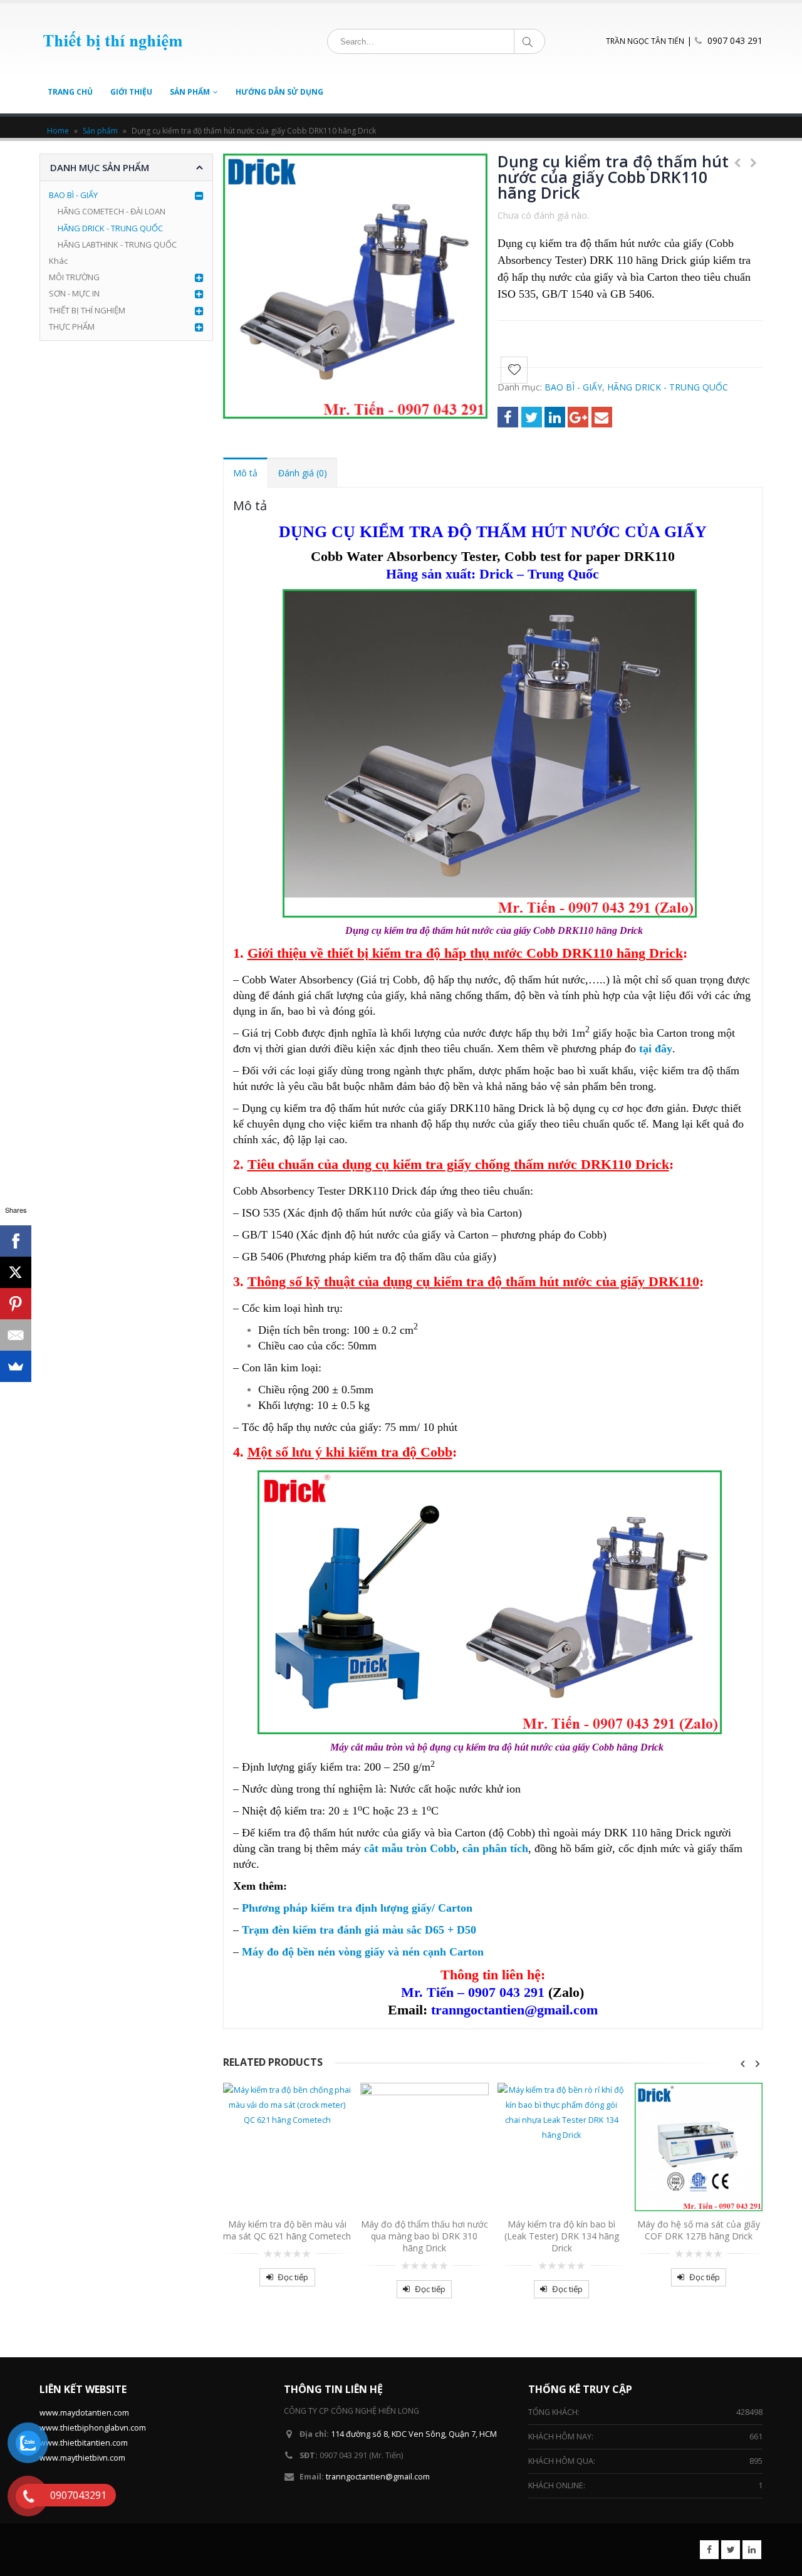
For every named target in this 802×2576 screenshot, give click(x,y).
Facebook (508, 417)
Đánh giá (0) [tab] (303, 473)
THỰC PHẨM (72, 327)
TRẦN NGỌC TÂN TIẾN (645, 41)
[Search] (530, 41)
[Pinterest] (16, 1304)
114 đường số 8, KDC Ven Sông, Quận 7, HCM (414, 2434)
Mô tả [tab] (245, 473)
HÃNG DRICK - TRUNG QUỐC (668, 387)
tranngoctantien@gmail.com (378, 2477)
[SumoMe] (16, 1366)
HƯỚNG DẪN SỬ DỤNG (279, 92)
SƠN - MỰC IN (74, 293)
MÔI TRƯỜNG (74, 277)
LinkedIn (555, 417)
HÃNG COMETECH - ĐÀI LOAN (112, 211)
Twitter (532, 417)
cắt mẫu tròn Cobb (410, 1848)
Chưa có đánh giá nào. (543, 215)
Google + (578, 417)
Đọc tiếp (293, 2277)
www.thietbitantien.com (84, 2443)
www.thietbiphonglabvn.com (93, 2428)
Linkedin (752, 2550)
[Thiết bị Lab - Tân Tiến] (113, 41)
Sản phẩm (100, 131)
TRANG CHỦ (70, 92)
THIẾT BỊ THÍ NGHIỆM (87, 310)
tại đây (656, 1049)
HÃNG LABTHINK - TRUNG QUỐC (117, 244)
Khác (58, 261)
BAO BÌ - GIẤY (573, 387)
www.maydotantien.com (84, 2413)
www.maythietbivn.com (82, 2458)
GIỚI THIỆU (131, 92)
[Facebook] (16, 1241)
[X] (16, 1272)
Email (602, 417)
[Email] (16, 1335)
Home (58, 131)
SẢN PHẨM (190, 92)
